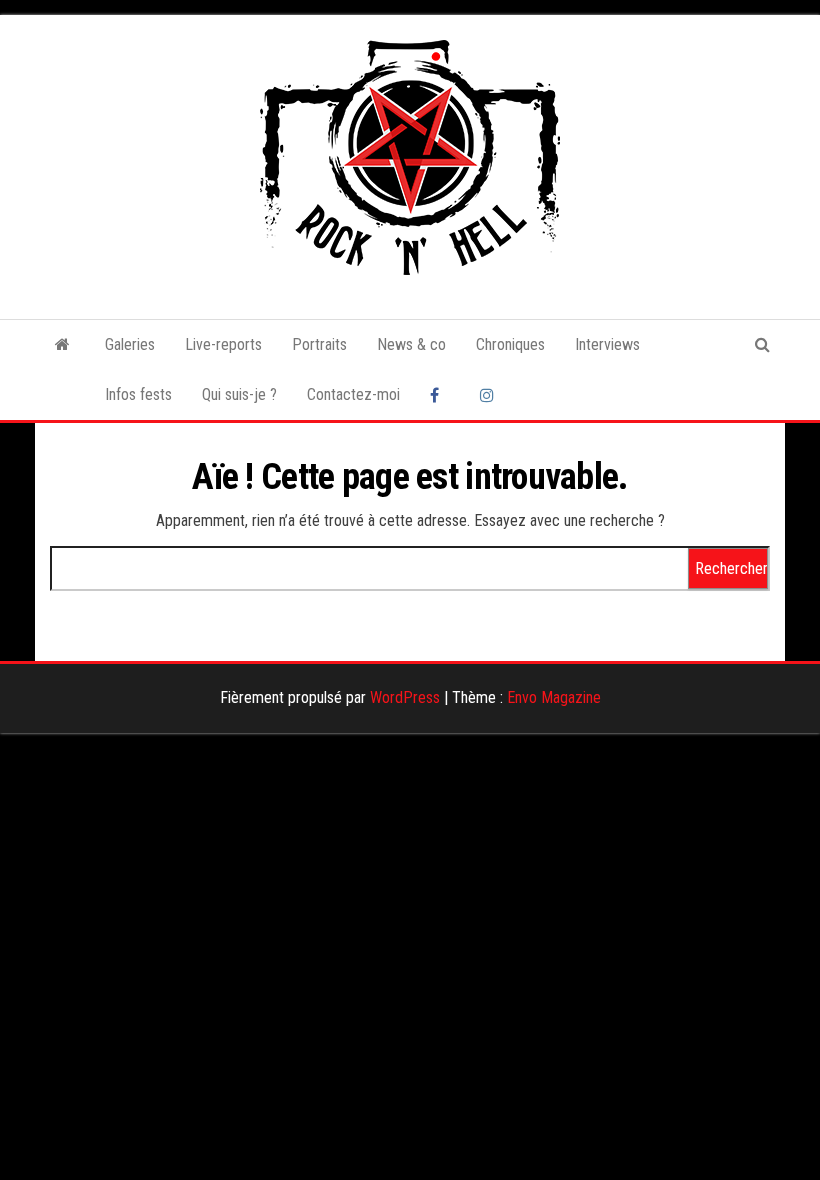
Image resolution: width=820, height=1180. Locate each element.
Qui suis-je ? (239, 394)
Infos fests (138, 394)
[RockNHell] (62, 345)
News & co (411, 344)
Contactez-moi (353, 394)
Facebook (440, 395)
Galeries (130, 344)
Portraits (319, 344)
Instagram (490, 395)
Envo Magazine (554, 697)
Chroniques (510, 344)
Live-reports (223, 344)
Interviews (607, 344)
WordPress (405, 697)
